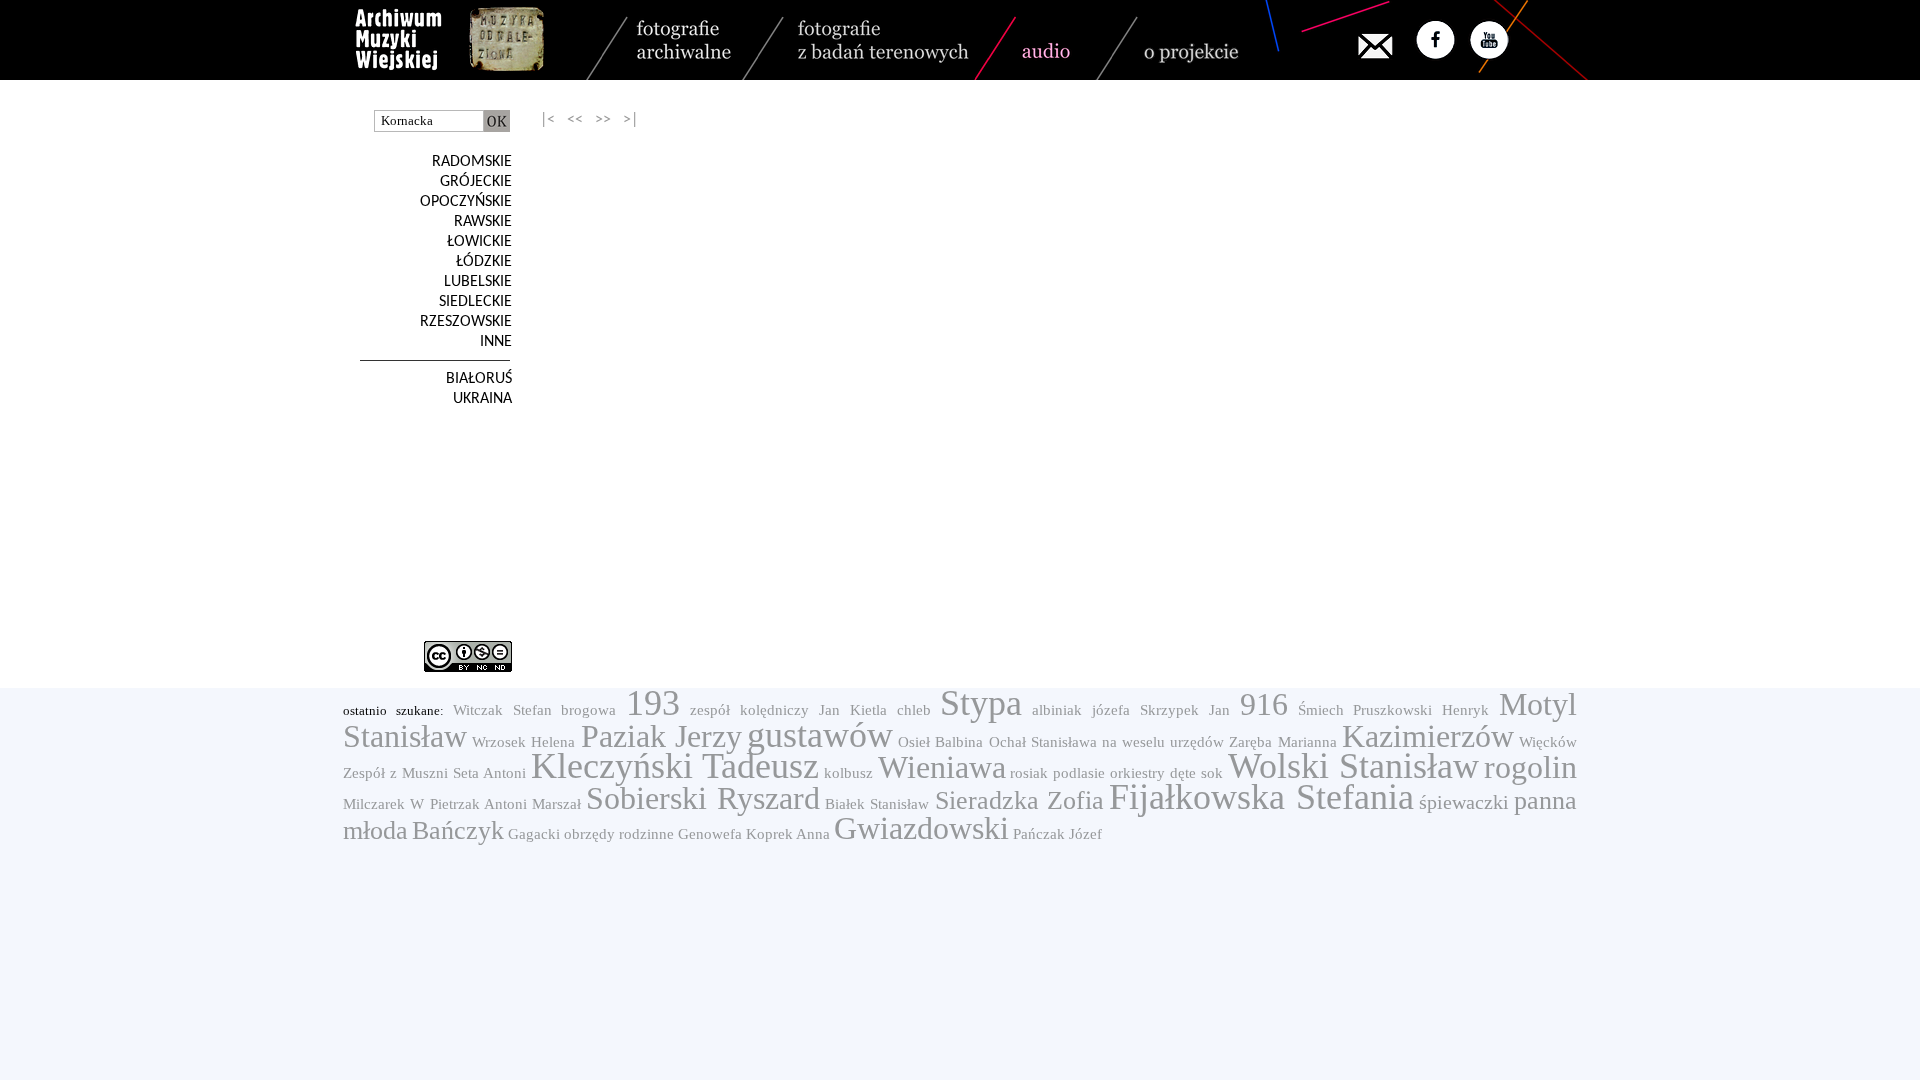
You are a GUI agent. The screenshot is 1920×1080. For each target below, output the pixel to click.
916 (1264, 704)
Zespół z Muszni (395, 773)
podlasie (1079, 773)
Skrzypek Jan (1185, 710)
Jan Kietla (853, 710)
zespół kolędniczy (749, 710)
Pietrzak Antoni (478, 804)
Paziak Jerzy (661, 736)
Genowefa (710, 834)
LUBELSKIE (478, 282)
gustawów (820, 735)
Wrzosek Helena (523, 742)
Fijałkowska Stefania (1261, 797)
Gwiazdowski (921, 828)
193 (653, 703)
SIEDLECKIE (475, 302)
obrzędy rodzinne (619, 834)
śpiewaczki (1464, 802)
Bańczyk (458, 830)
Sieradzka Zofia (1019, 800)
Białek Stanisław (877, 804)
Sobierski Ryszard (702, 798)
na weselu (1133, 742)
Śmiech (1321, 710)
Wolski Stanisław (1353, 766)
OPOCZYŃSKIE (466, 202)
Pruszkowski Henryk (1421, 710)
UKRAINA (482, 399)
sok (1212, 773)
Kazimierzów (1428, 736)
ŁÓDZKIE (484, 262)
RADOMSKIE (472, 162)
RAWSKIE (483, 222)
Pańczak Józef (1057, 834)
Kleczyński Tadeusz (675, 766)
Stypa (981, 703)
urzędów (1197, 742)
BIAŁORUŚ (479, 379)
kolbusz (848, 773)
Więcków (1548, 742)
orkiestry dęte (1153, 773)
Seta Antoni (489, 773)
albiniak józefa (1081, 710)
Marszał (556, 804)
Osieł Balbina (940, 742)
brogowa (588, 710)
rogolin (1530, 767)
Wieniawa (942, 767)
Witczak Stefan (502, 710)
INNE (496, 342)
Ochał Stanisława (1043, 742)
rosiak (1029, 773)
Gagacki (534, 834)
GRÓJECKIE (476, 182)
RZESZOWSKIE (466, 322)
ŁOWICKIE (479, 242)
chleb (914, 710)
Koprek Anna (788, 834)
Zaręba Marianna (1282, 742)
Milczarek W (383, 804)
